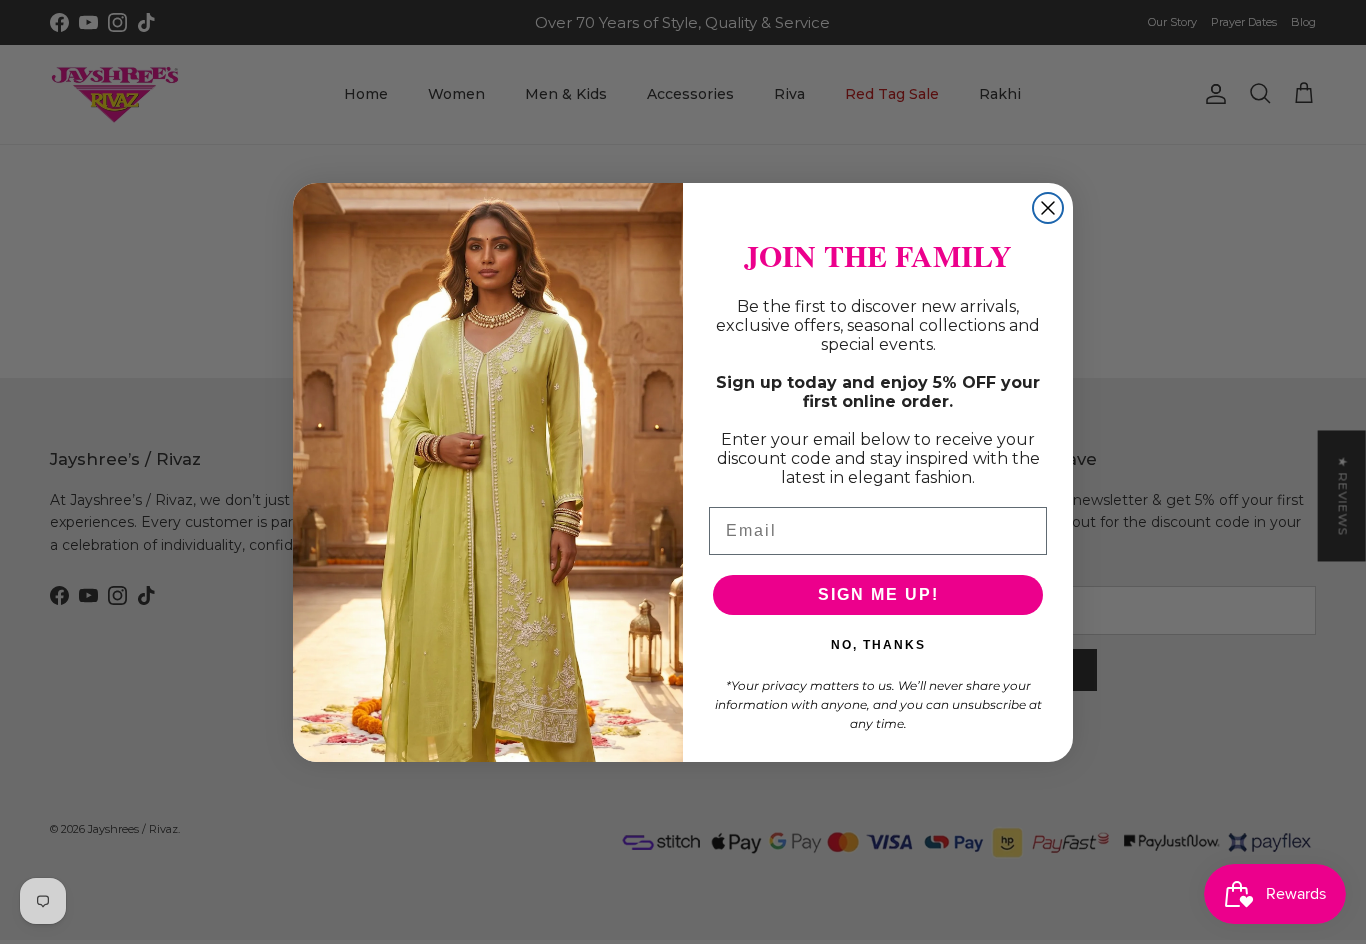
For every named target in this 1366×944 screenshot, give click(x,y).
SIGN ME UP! (878, 594)
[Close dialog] (1048, 208)
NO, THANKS (878, 645)
